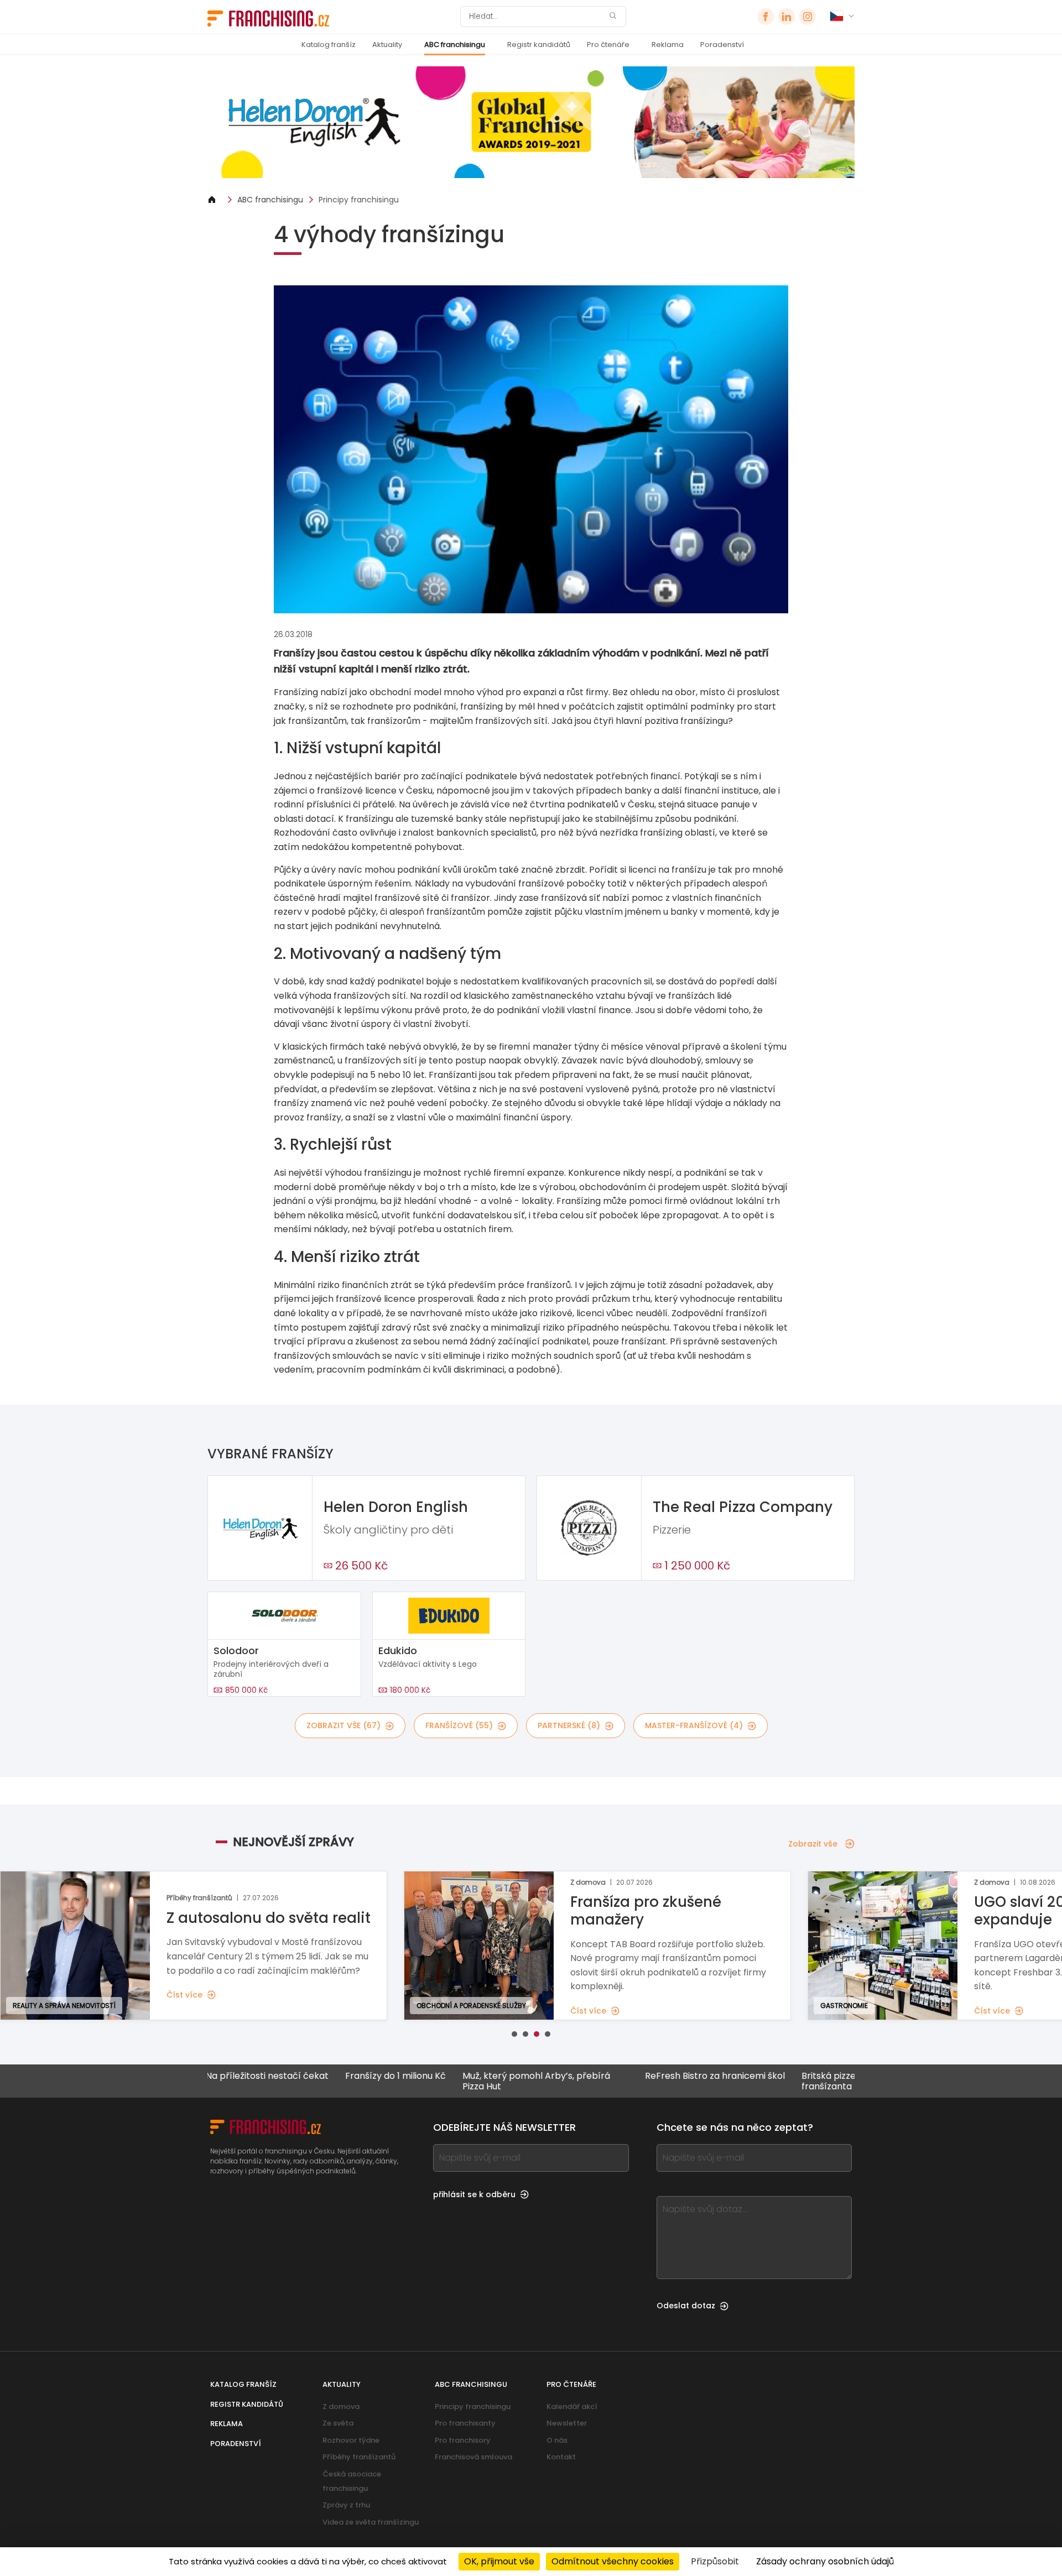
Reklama (668, 45)
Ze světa (338, 2423)
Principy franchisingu (359, 200)
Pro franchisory (463, 2440)
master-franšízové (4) (694, 1725)
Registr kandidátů (539, 45)
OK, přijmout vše (499, 2561)
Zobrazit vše (813, 1844)
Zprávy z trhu (346, 2505)
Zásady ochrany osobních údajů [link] (825, 2561)
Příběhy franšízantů (359, 2457)
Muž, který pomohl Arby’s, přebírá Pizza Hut (457, 2081)
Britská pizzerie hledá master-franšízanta (787, 2081)
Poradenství (722, 45)
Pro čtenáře (608, 45)
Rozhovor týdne (351, 2440)
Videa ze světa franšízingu (371, 2522)
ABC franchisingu (455, 45)
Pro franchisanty (465, 2423)
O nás (557, 2440)
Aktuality (387, 45)
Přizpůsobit (715, 2561)
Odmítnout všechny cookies (613, 2561)
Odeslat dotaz (686, 2306)
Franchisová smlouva (473, 2457)
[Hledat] (613, 17)
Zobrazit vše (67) (343, 1725)
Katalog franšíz (329, 45)
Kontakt (561, 2457)
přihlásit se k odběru (474, 2194)
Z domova (341, 2406)
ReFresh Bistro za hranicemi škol (635, 2076)
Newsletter (567, 2423)
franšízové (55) (459, 1725)
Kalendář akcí (572, 2406)
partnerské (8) (569, 1725)
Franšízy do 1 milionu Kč (316, 2076)
